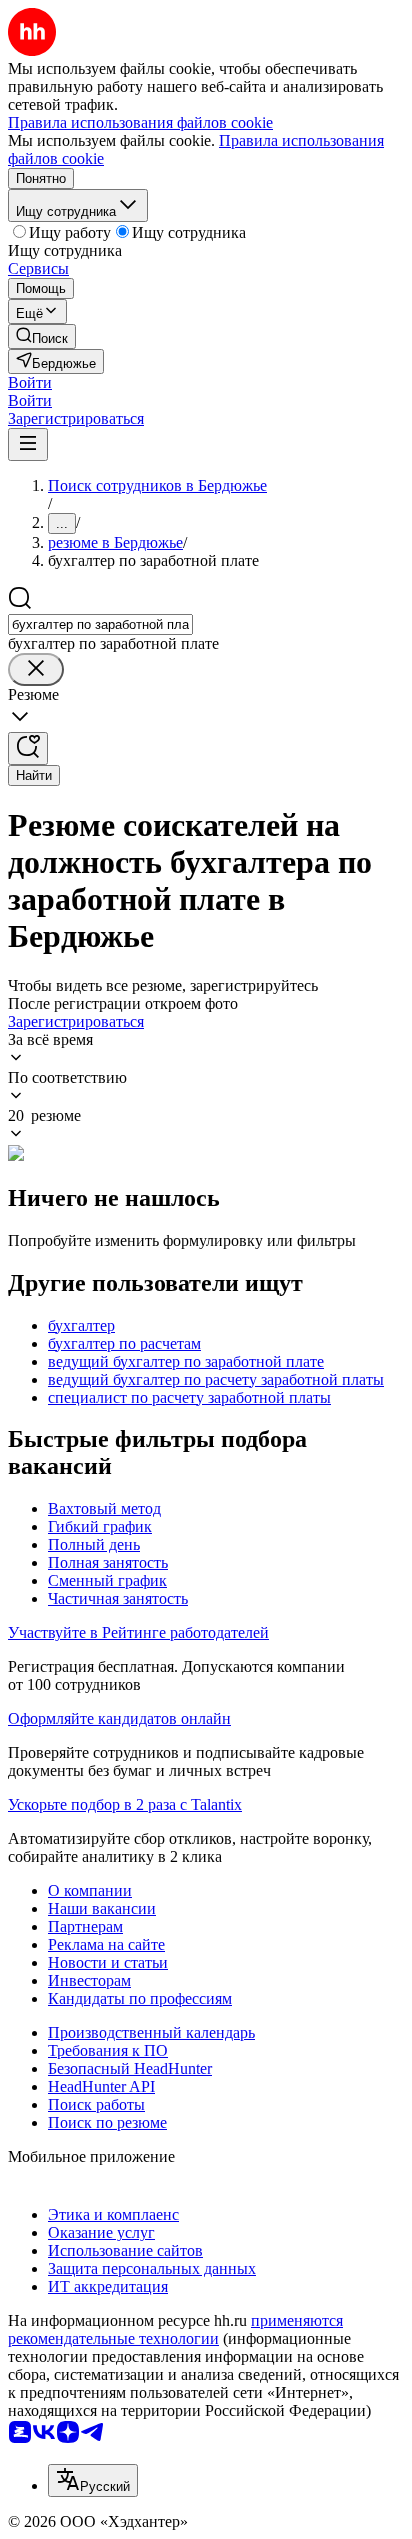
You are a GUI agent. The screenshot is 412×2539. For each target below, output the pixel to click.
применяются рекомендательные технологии (175, 2329)
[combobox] (100, 624)
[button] (30, 382)
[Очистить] (36, 669)
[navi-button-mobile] (28, 444)
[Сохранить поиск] (28, 748)
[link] (42, 336)
